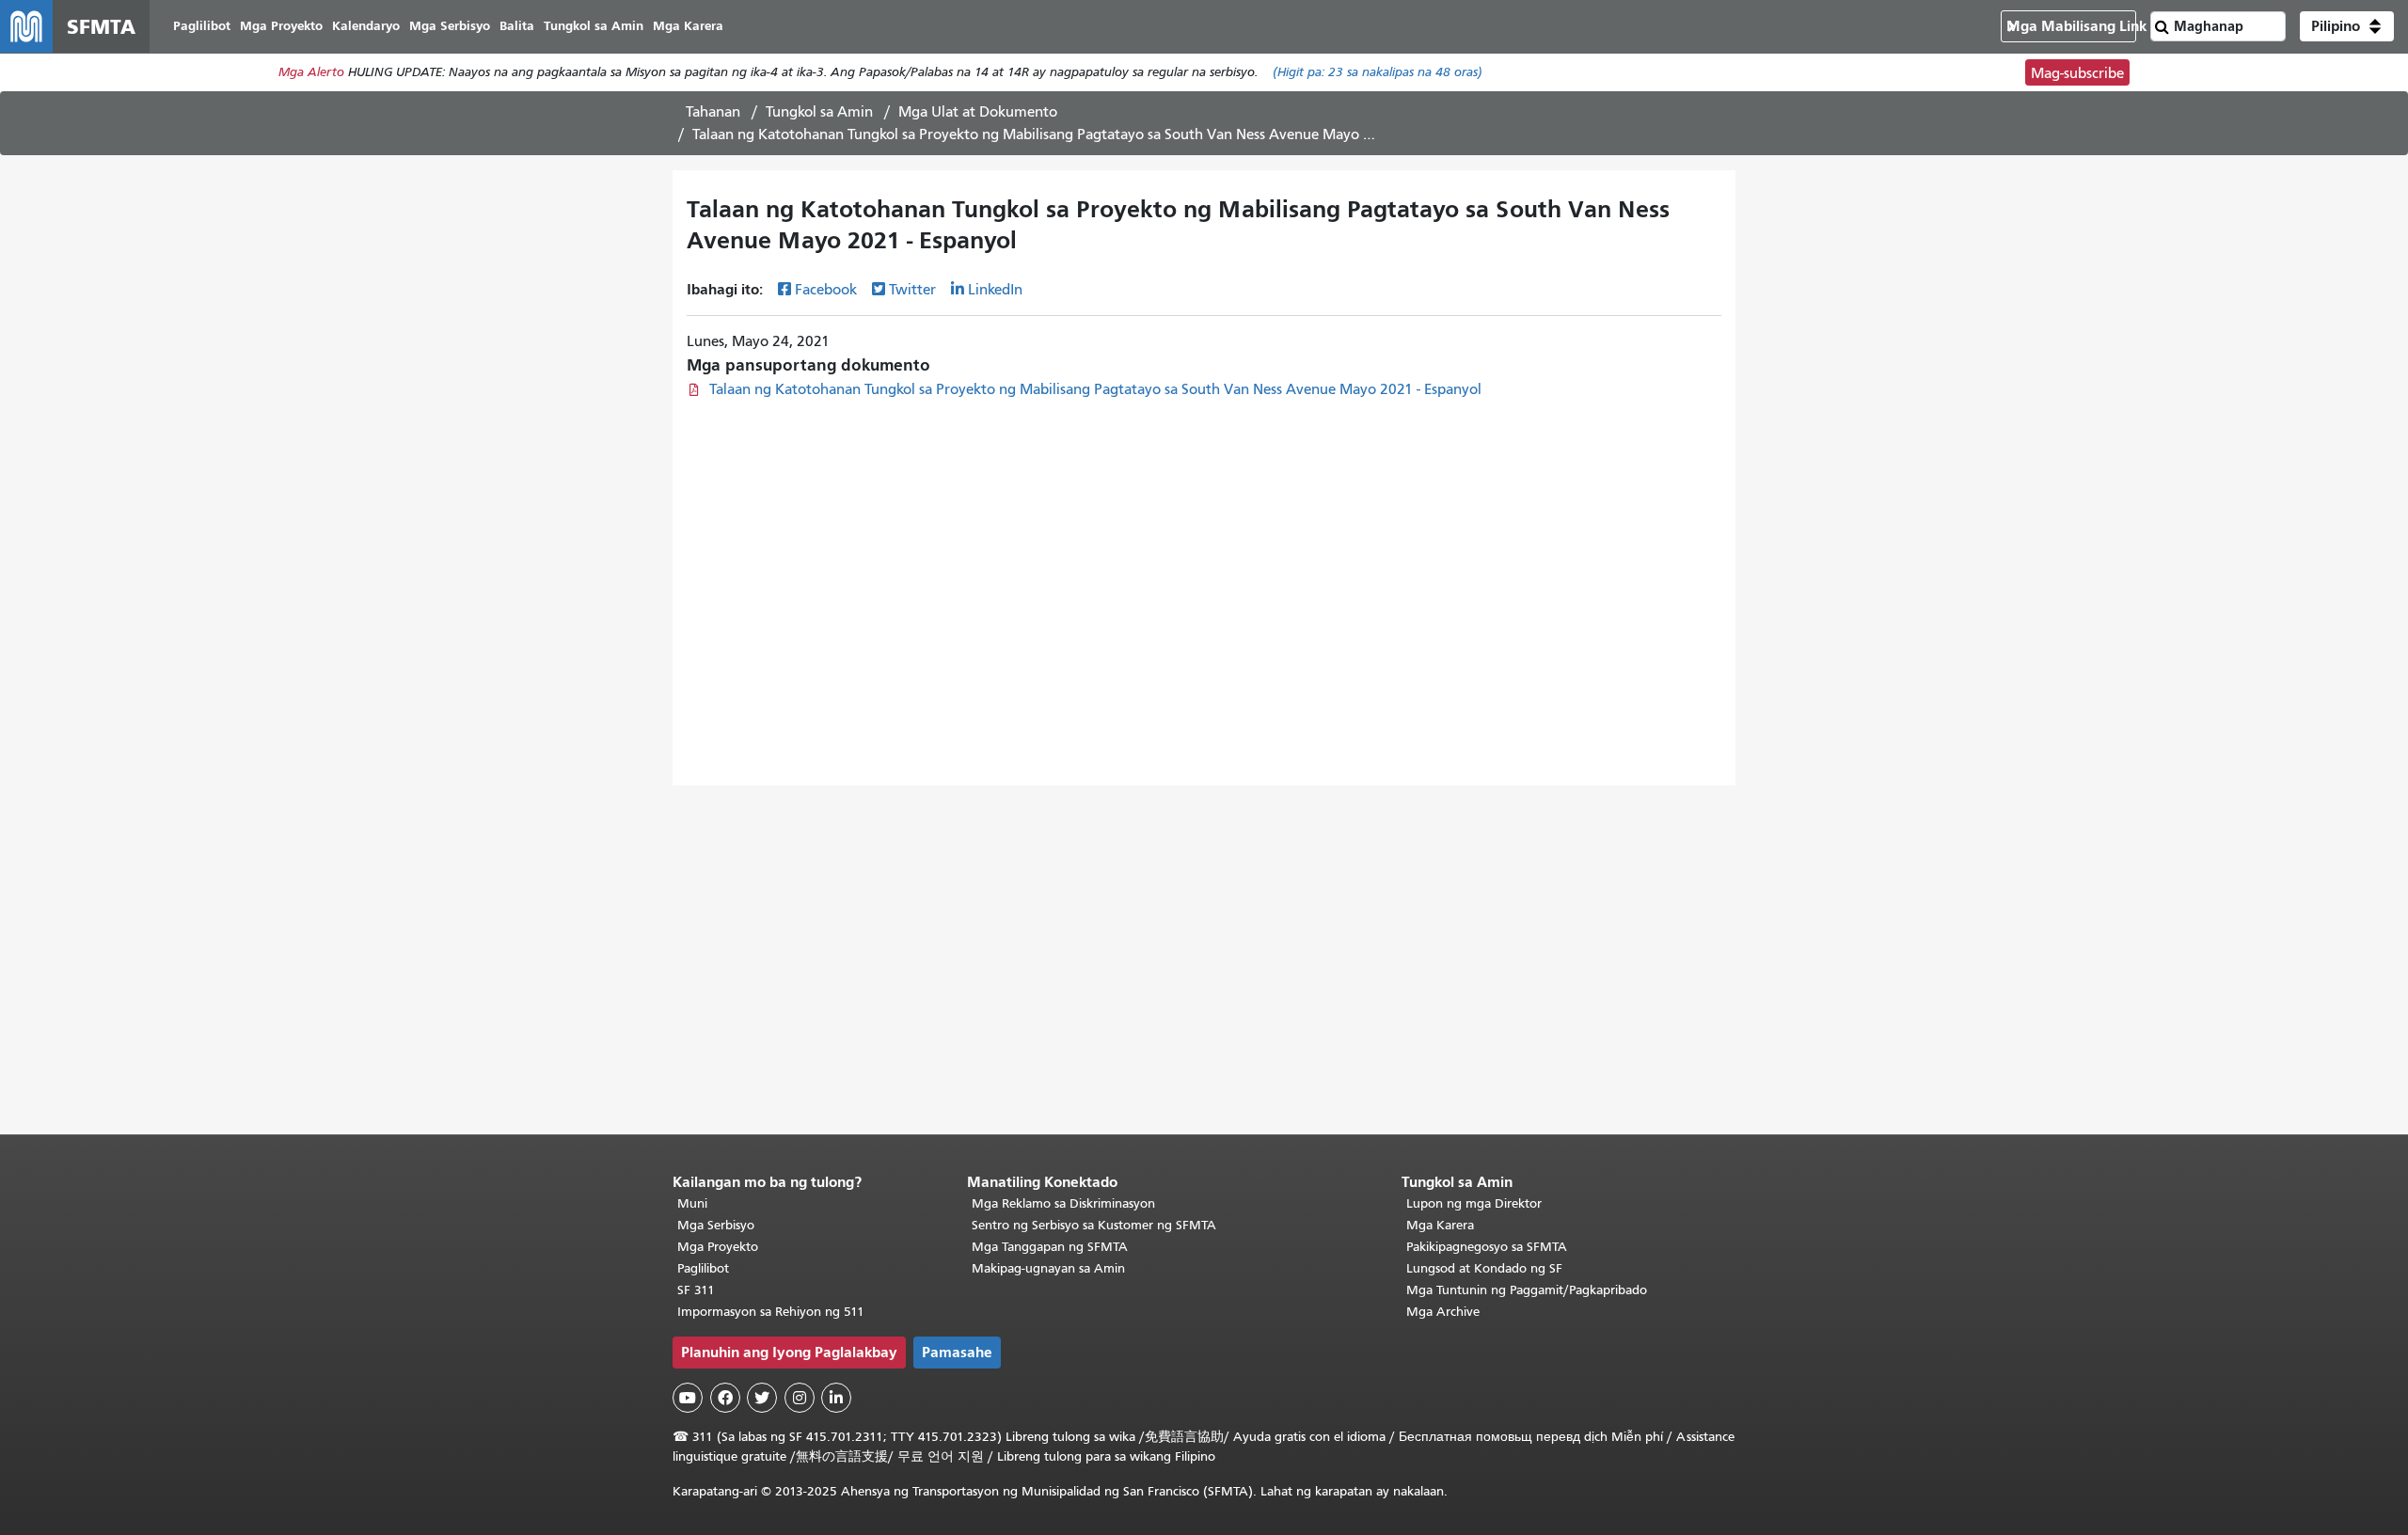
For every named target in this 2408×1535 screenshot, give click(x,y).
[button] (2347, 26)
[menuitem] (202, 27)
